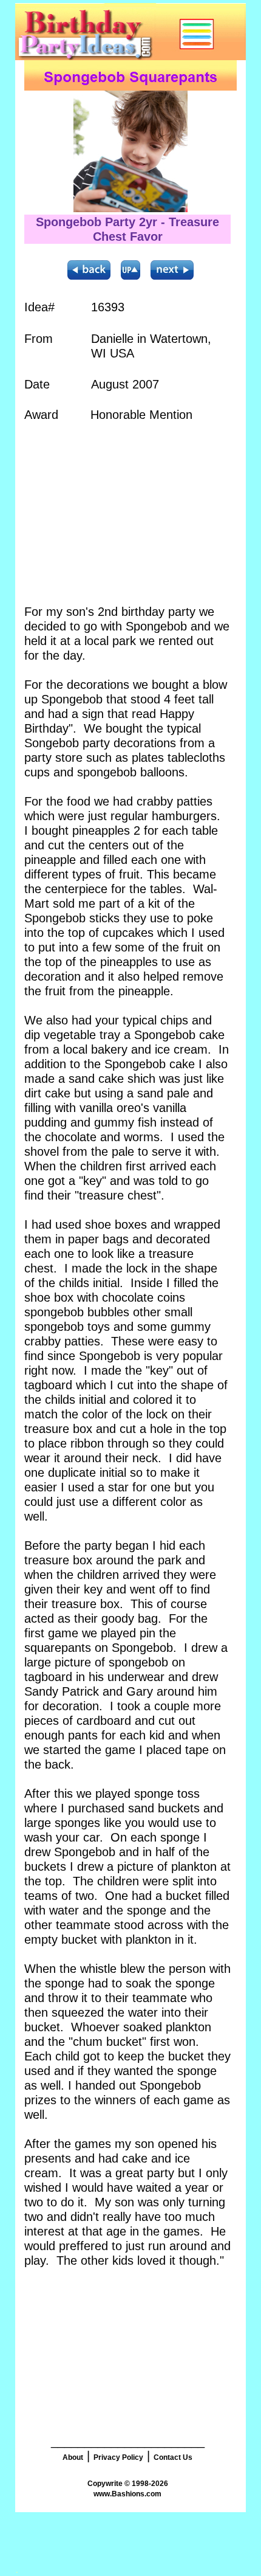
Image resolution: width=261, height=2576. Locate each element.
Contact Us (173, 2457)
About (73, 2457)
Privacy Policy (118, 2457)
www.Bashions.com (127, 2494)
